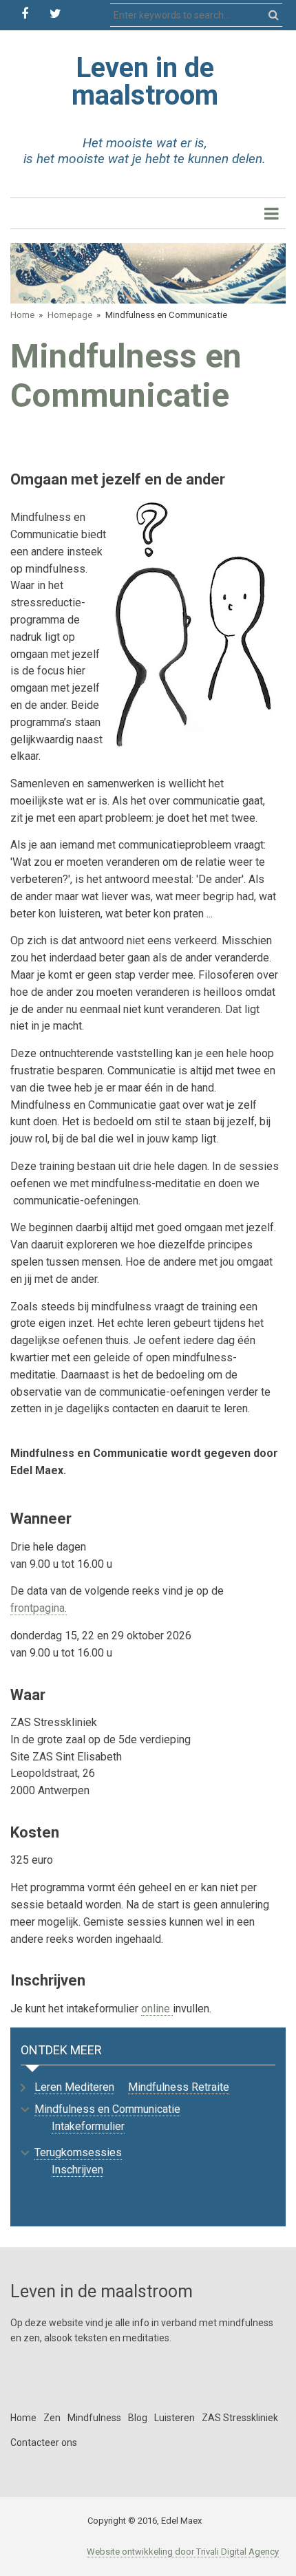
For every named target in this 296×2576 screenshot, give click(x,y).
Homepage (70, 315)
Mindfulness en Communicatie (107, 2109)
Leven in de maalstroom (145, 82)
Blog (138, 2418)
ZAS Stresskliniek (240, 2418)
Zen (52, 2418)
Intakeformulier (88, 2126)
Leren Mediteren (74, 2087)
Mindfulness (94, 2418)
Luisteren (175, 2418)
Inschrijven (77, 2170)
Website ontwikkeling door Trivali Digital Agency (183, 2552)
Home (22, 315)
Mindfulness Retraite (179, 2087)
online (157, 2009)
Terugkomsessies (78, 2152)
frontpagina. (39, 1608)
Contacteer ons (44, 2442)
